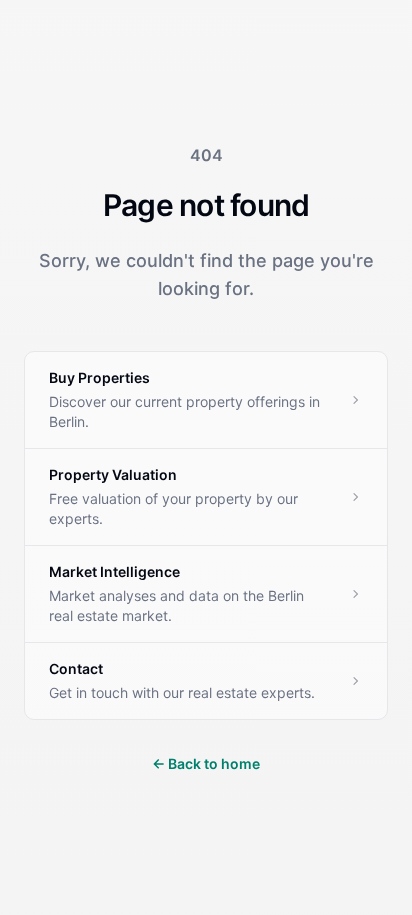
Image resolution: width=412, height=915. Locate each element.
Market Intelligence (114, 571)
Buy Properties (99, 377)
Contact (76, 668)
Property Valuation (113, 474)
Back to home (206, 763)
